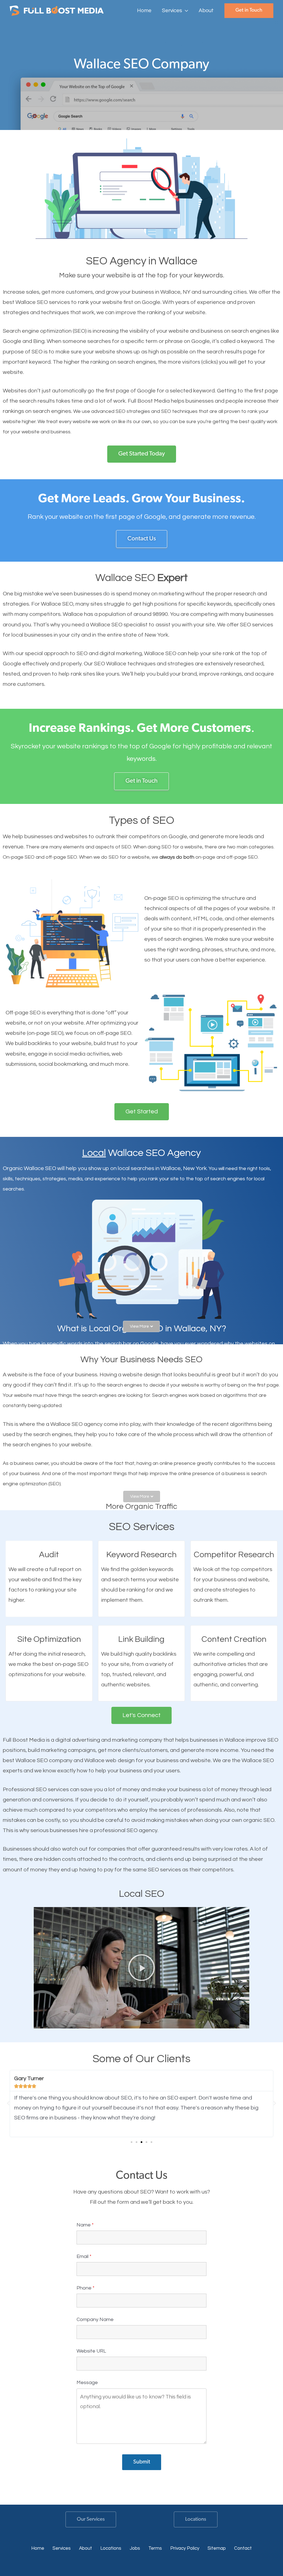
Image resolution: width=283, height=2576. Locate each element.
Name (85, 2225)
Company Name (95, 2320)
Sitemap (217, 2548)
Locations (196, 2519)
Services (62, 2548)
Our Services (91, 2519)
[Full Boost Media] (57, 10)
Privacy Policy (185, 2548)
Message (87, 2383)
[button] (185, 11)
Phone (86, 2288)
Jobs (135, 2548)
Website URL (91, 2351)
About (86, 2548)
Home (38, 2548)
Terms (155, 2548)
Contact (243, 2548)
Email (84, 2256)
